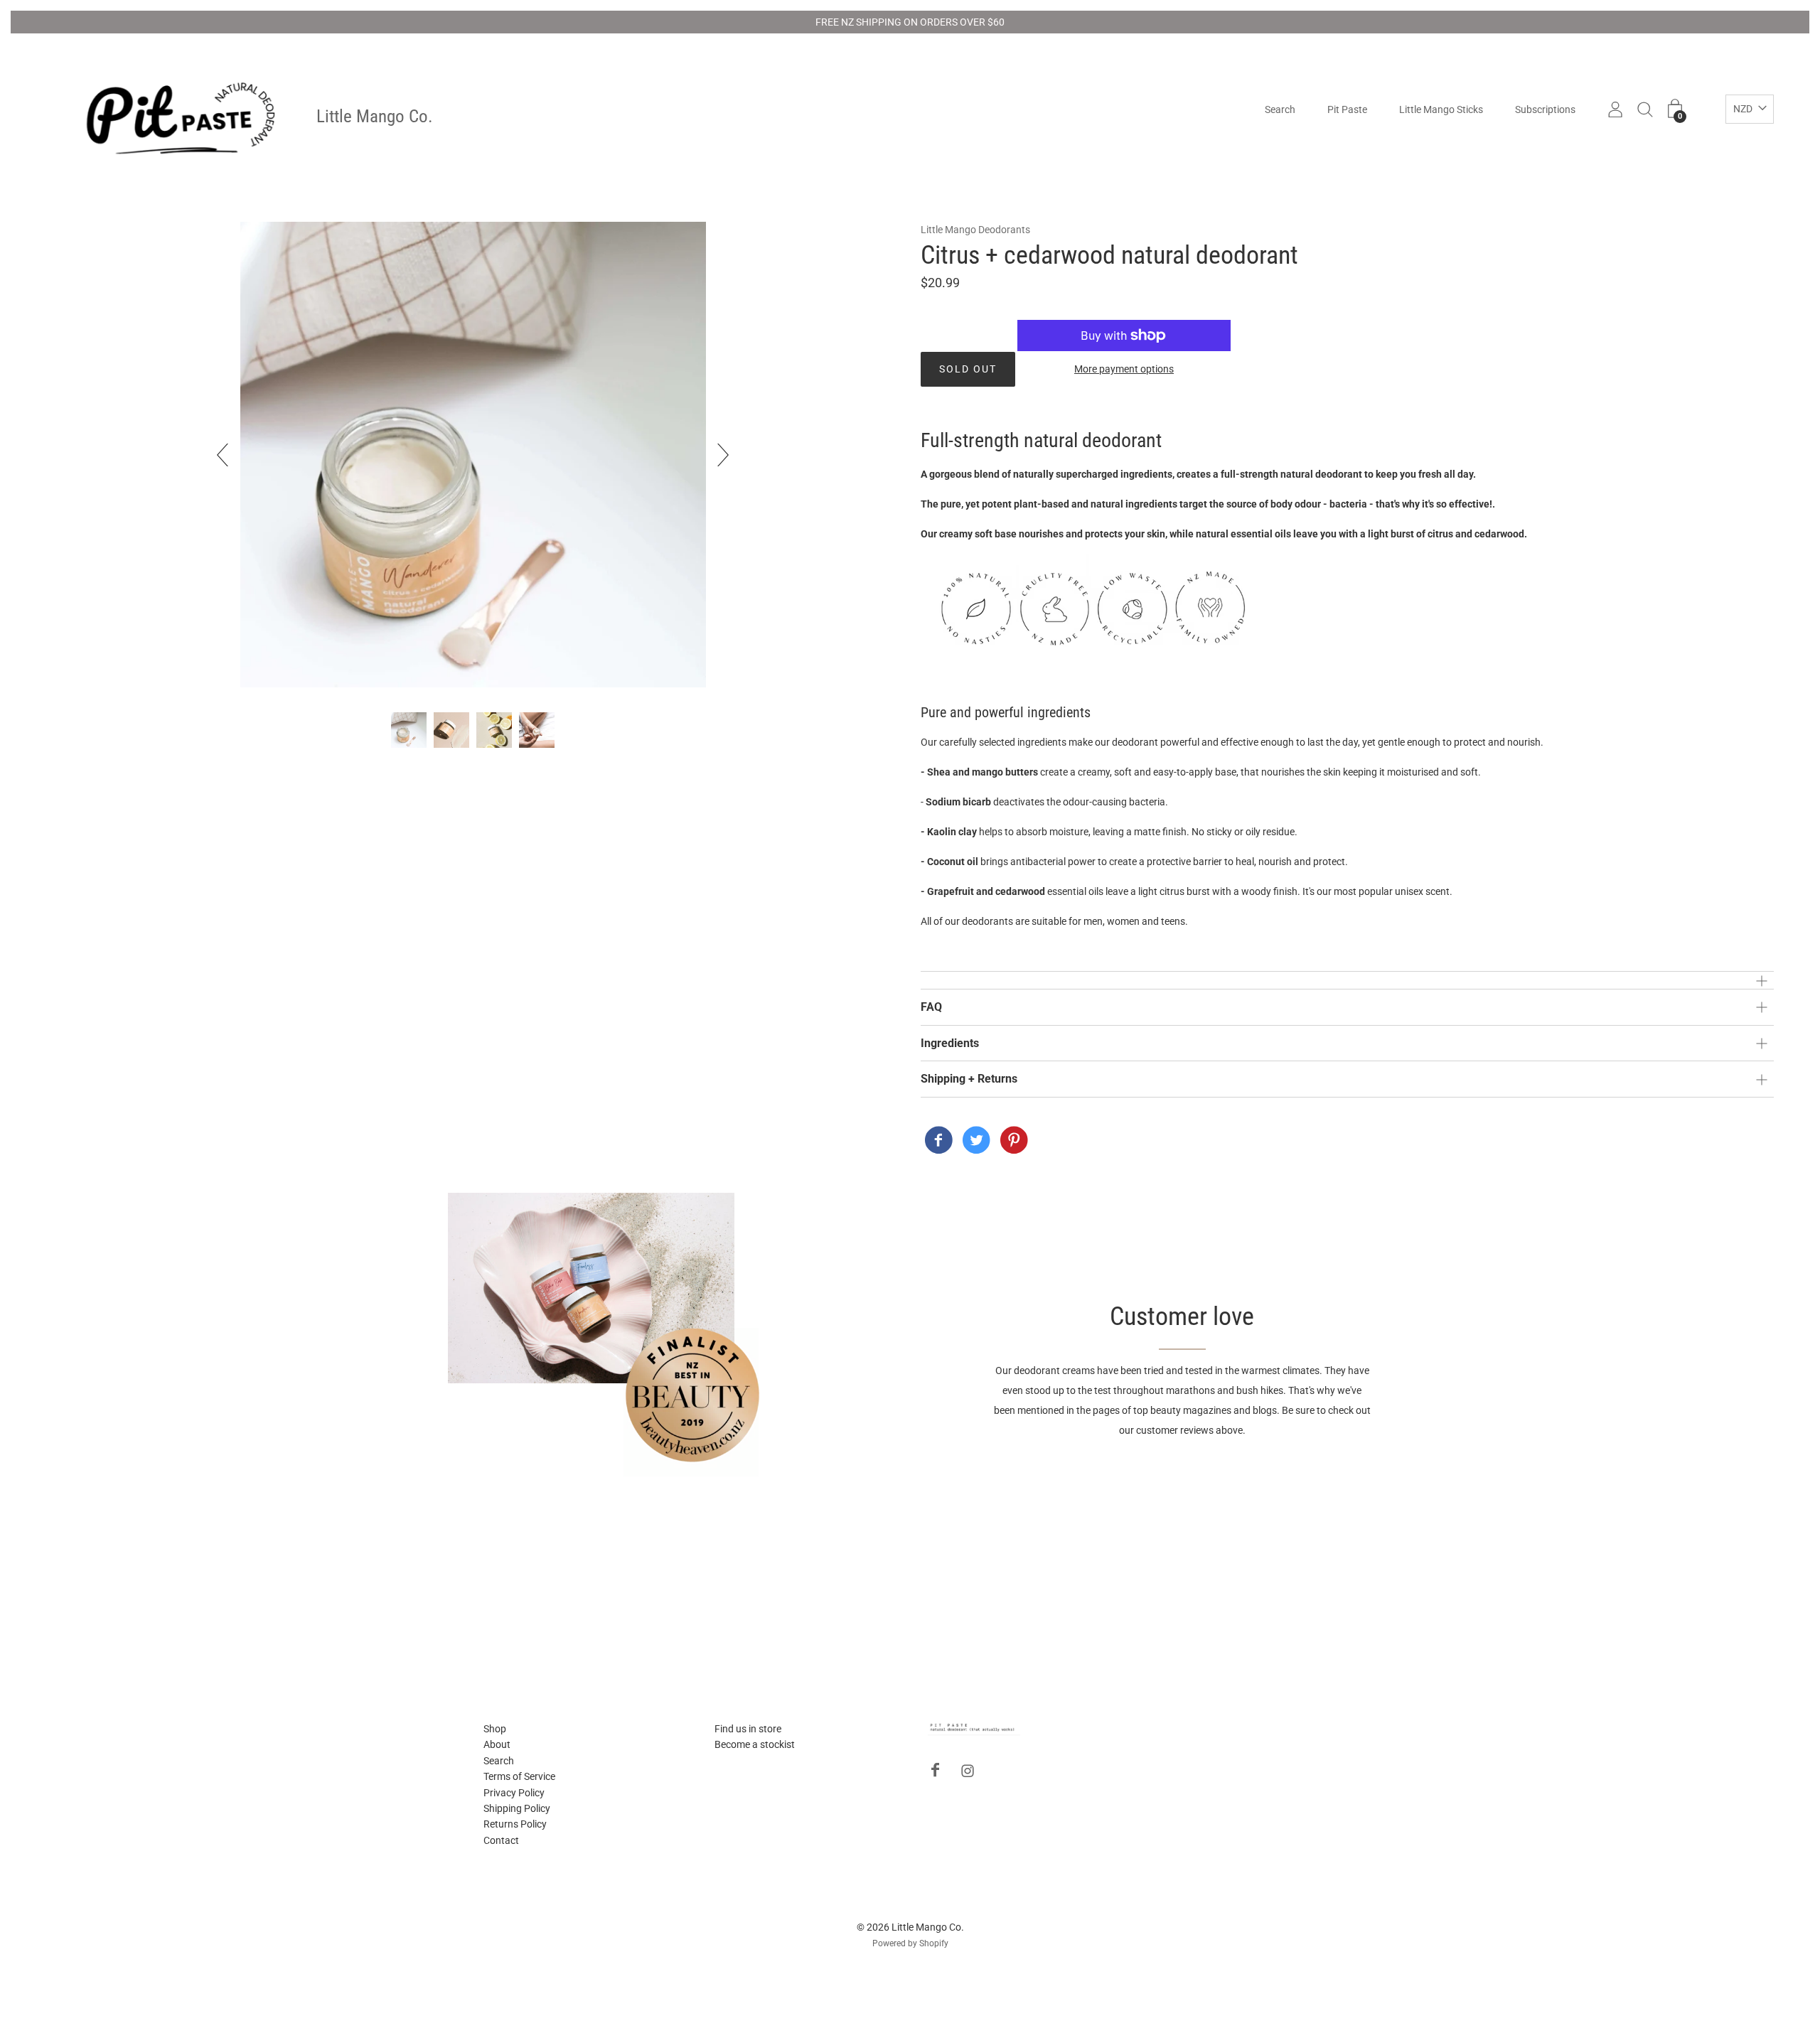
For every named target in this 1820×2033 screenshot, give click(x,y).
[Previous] (228, 455)
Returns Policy (515, 1824)
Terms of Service (519, 1776)
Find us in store (748, 1729)
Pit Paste (1347, 110)
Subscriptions (1545, 110)
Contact (501, 1840)
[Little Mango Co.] (938, 1142)
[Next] (717, 455)
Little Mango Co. (375, 117)
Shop (495, 1729)
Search (1280, 110)
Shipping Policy (517, 1808)
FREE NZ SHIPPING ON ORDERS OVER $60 (910, 22)
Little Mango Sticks (1441, 110)
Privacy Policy (514, 1793)
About (497, 1744)
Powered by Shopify (910, 1943)
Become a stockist (755, 1744)
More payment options (1124, 369)
